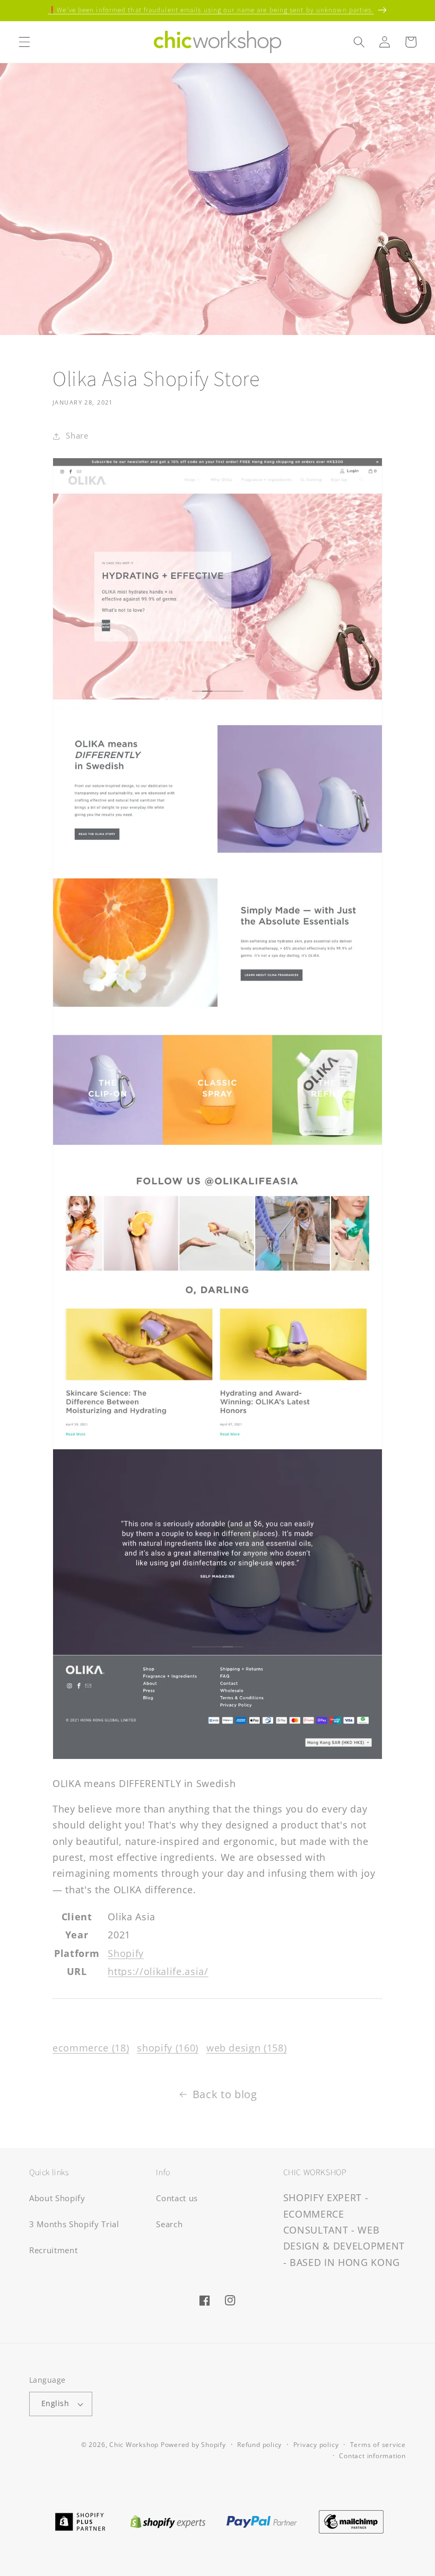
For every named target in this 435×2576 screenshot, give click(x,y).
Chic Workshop (134, 2445)
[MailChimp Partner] (351, 2521)
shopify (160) (168, 2048)
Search (169, 2224)
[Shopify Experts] (168, 2521)
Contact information (372, 2456)
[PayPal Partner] (262, 2521)
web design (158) (247, 2048)
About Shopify (57, 2198)
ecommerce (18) (91, 2048)
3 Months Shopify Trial (74, 2224)
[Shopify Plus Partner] (80, 2521)
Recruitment (53, 2250)
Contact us (177, 2198)
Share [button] (77, 436)
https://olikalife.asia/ (158, 1971)
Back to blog (225, 2094)
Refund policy (259, 2445)
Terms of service (378, 2445)
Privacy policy (316, 2445)
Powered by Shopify (193, 2445)
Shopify (126, 1953)
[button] (24, 42)
